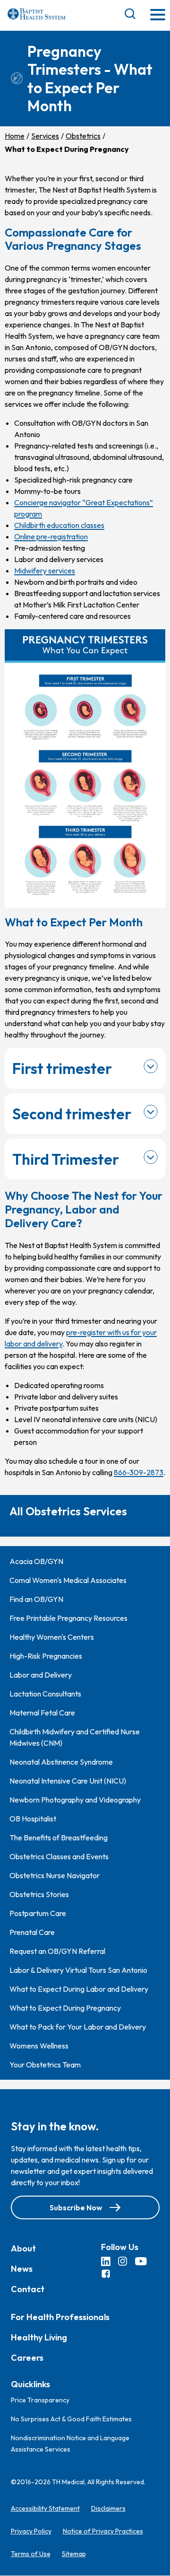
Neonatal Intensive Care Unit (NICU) (68, 1781)
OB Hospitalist (33, 1819)
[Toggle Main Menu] (158, 15)
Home (15, 136)
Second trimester (72, 1114)
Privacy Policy (31, 2532)
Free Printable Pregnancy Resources (68, 1618)
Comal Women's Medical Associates (68, 1580)
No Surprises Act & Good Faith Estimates (71, 2419)
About (23, 2248)
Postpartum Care (38, 1913)
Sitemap (74, 2554)
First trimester (62, 1068)
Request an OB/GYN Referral (57, 1951)
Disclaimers (108, 2509)
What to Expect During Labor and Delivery (79, 1989)
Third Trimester (66, 1159)
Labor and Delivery (41, 1675)
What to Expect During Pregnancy (65, 2008)
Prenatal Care (32, 1932)
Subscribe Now (76, 2207)
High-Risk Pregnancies (46, 1656)
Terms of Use (31, 2554)
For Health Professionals (60, 2317)
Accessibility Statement (45, 2509)
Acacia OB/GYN (36, 1561)
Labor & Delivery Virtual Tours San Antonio (78, 1970)
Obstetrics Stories (39, 1894)
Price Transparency (40, 2400)
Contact (28, 2289)
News (22, 2269)
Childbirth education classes (59, 525)
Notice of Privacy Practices (103, 2532)
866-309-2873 (139, 1472)
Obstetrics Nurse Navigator (55, 1875)
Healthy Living (39, 2337)
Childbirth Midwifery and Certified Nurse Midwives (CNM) (75, 1737)
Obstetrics (83, 136)
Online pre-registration (51, 536)
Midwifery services (45, 571)
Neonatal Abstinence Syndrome (61, 1762)
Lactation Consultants (45, 1694)
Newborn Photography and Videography (75, 1800)
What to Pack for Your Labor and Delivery (78, 2027)
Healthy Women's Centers (52, 1637)
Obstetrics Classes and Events (59, 1856)
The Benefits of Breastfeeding (59, 1837)
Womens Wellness (39, 2046)
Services (45, 136)
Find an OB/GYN (36, 1599)
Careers (27, 2358)
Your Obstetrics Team (45, 2065)
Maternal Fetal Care (42, 1713)
